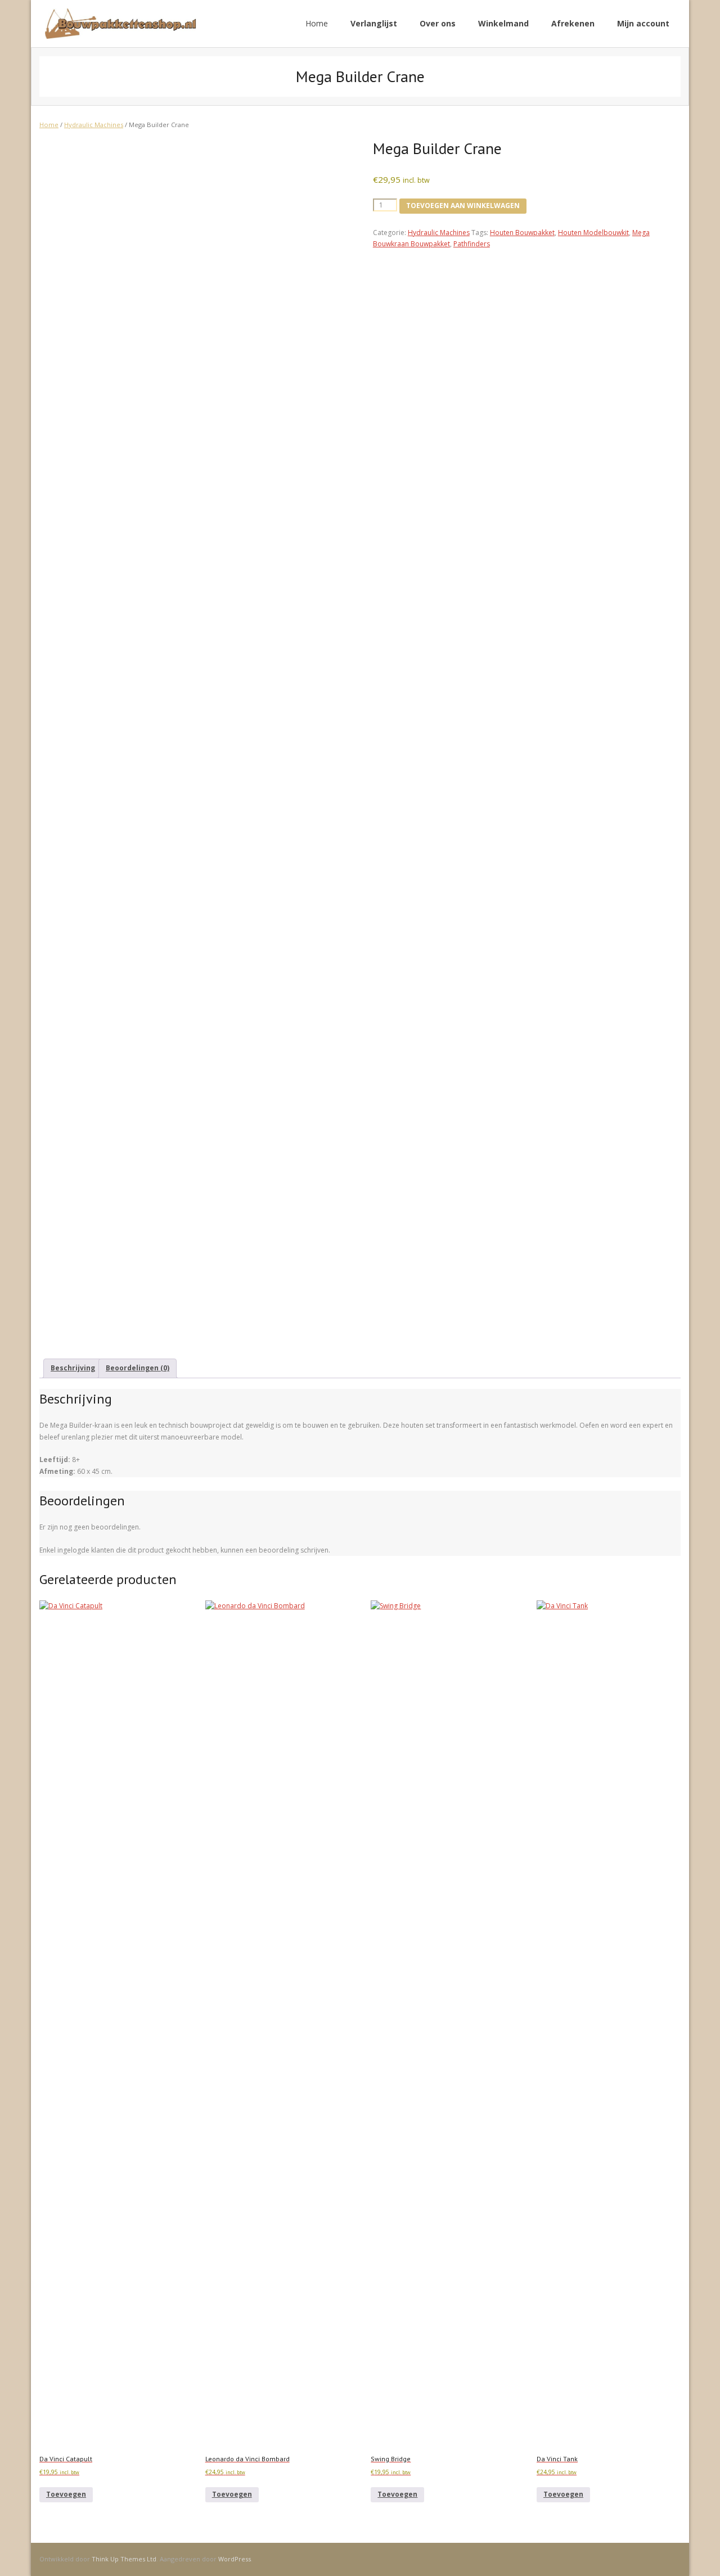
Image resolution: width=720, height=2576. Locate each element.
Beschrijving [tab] (73, 1368)
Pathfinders (472, 244)
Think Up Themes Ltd (124, 2559)
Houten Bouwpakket (522, 233)
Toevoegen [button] (66, 2494)
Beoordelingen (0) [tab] (138, 1368)
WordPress (235, 2559)
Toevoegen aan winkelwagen (463, 206)
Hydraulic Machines (94, 125)
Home (317, 23)
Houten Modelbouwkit (593, 233)
